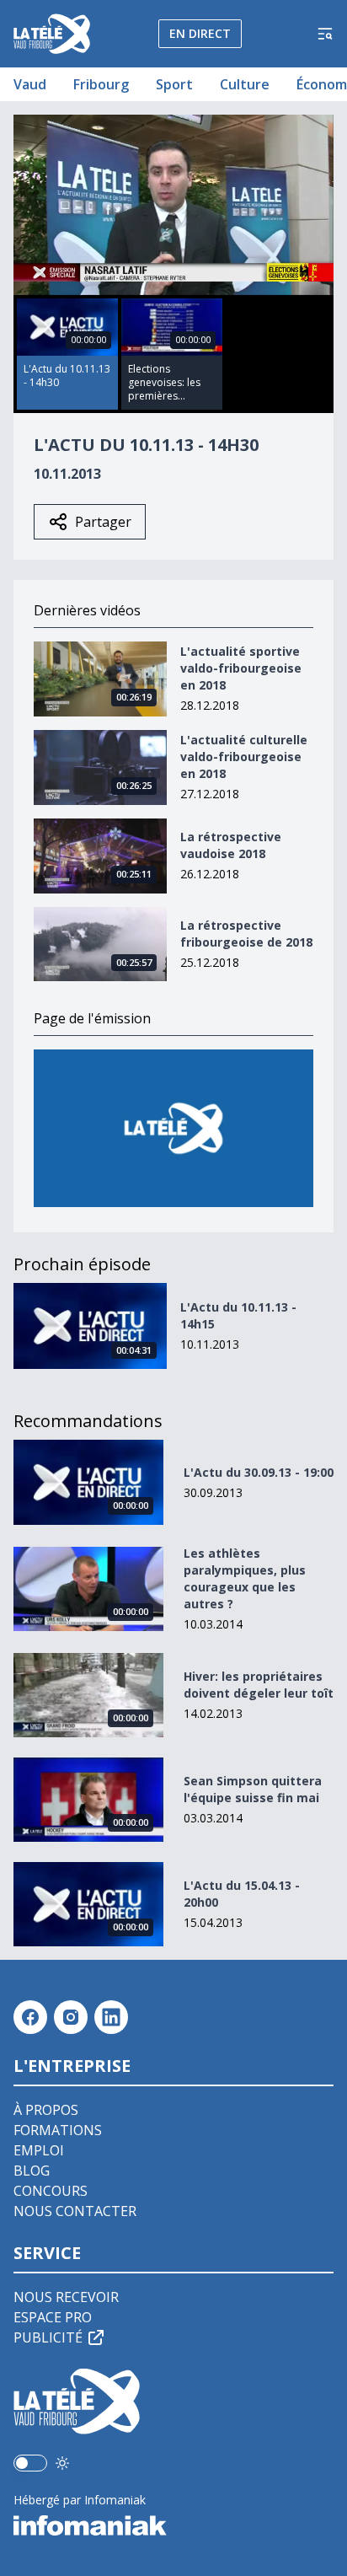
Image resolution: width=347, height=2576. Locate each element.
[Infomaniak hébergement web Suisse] (173, 2525)
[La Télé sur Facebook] (30, 2017)
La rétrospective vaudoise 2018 (231, 845)
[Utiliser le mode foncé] (62, 2463)
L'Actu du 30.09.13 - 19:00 (259, 1472)
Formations (58, 2130)
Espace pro (53, 2317)
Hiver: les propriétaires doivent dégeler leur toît (259, 1685)
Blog (32, 2171)
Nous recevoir (66, 2297)
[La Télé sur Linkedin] (111, 2017)
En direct (200, 33)
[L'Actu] (173, 1128)
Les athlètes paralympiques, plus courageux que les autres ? (245, 1578)
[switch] (30, 2463)
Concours (51, 2191)
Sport (174, 84)
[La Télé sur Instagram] (71, 2017)
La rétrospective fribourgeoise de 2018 (246, 934)
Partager (103, 522)
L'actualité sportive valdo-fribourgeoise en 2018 (241, 668)
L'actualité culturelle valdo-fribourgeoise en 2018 (244, 757)
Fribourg (101, 84)
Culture (245, 84)
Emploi (39, 2150)
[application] (173, 205)
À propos (46, 2110)
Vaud (30, 84)
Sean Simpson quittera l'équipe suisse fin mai (253, 1789)
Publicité (48, 2337)
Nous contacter (75, 2211)
